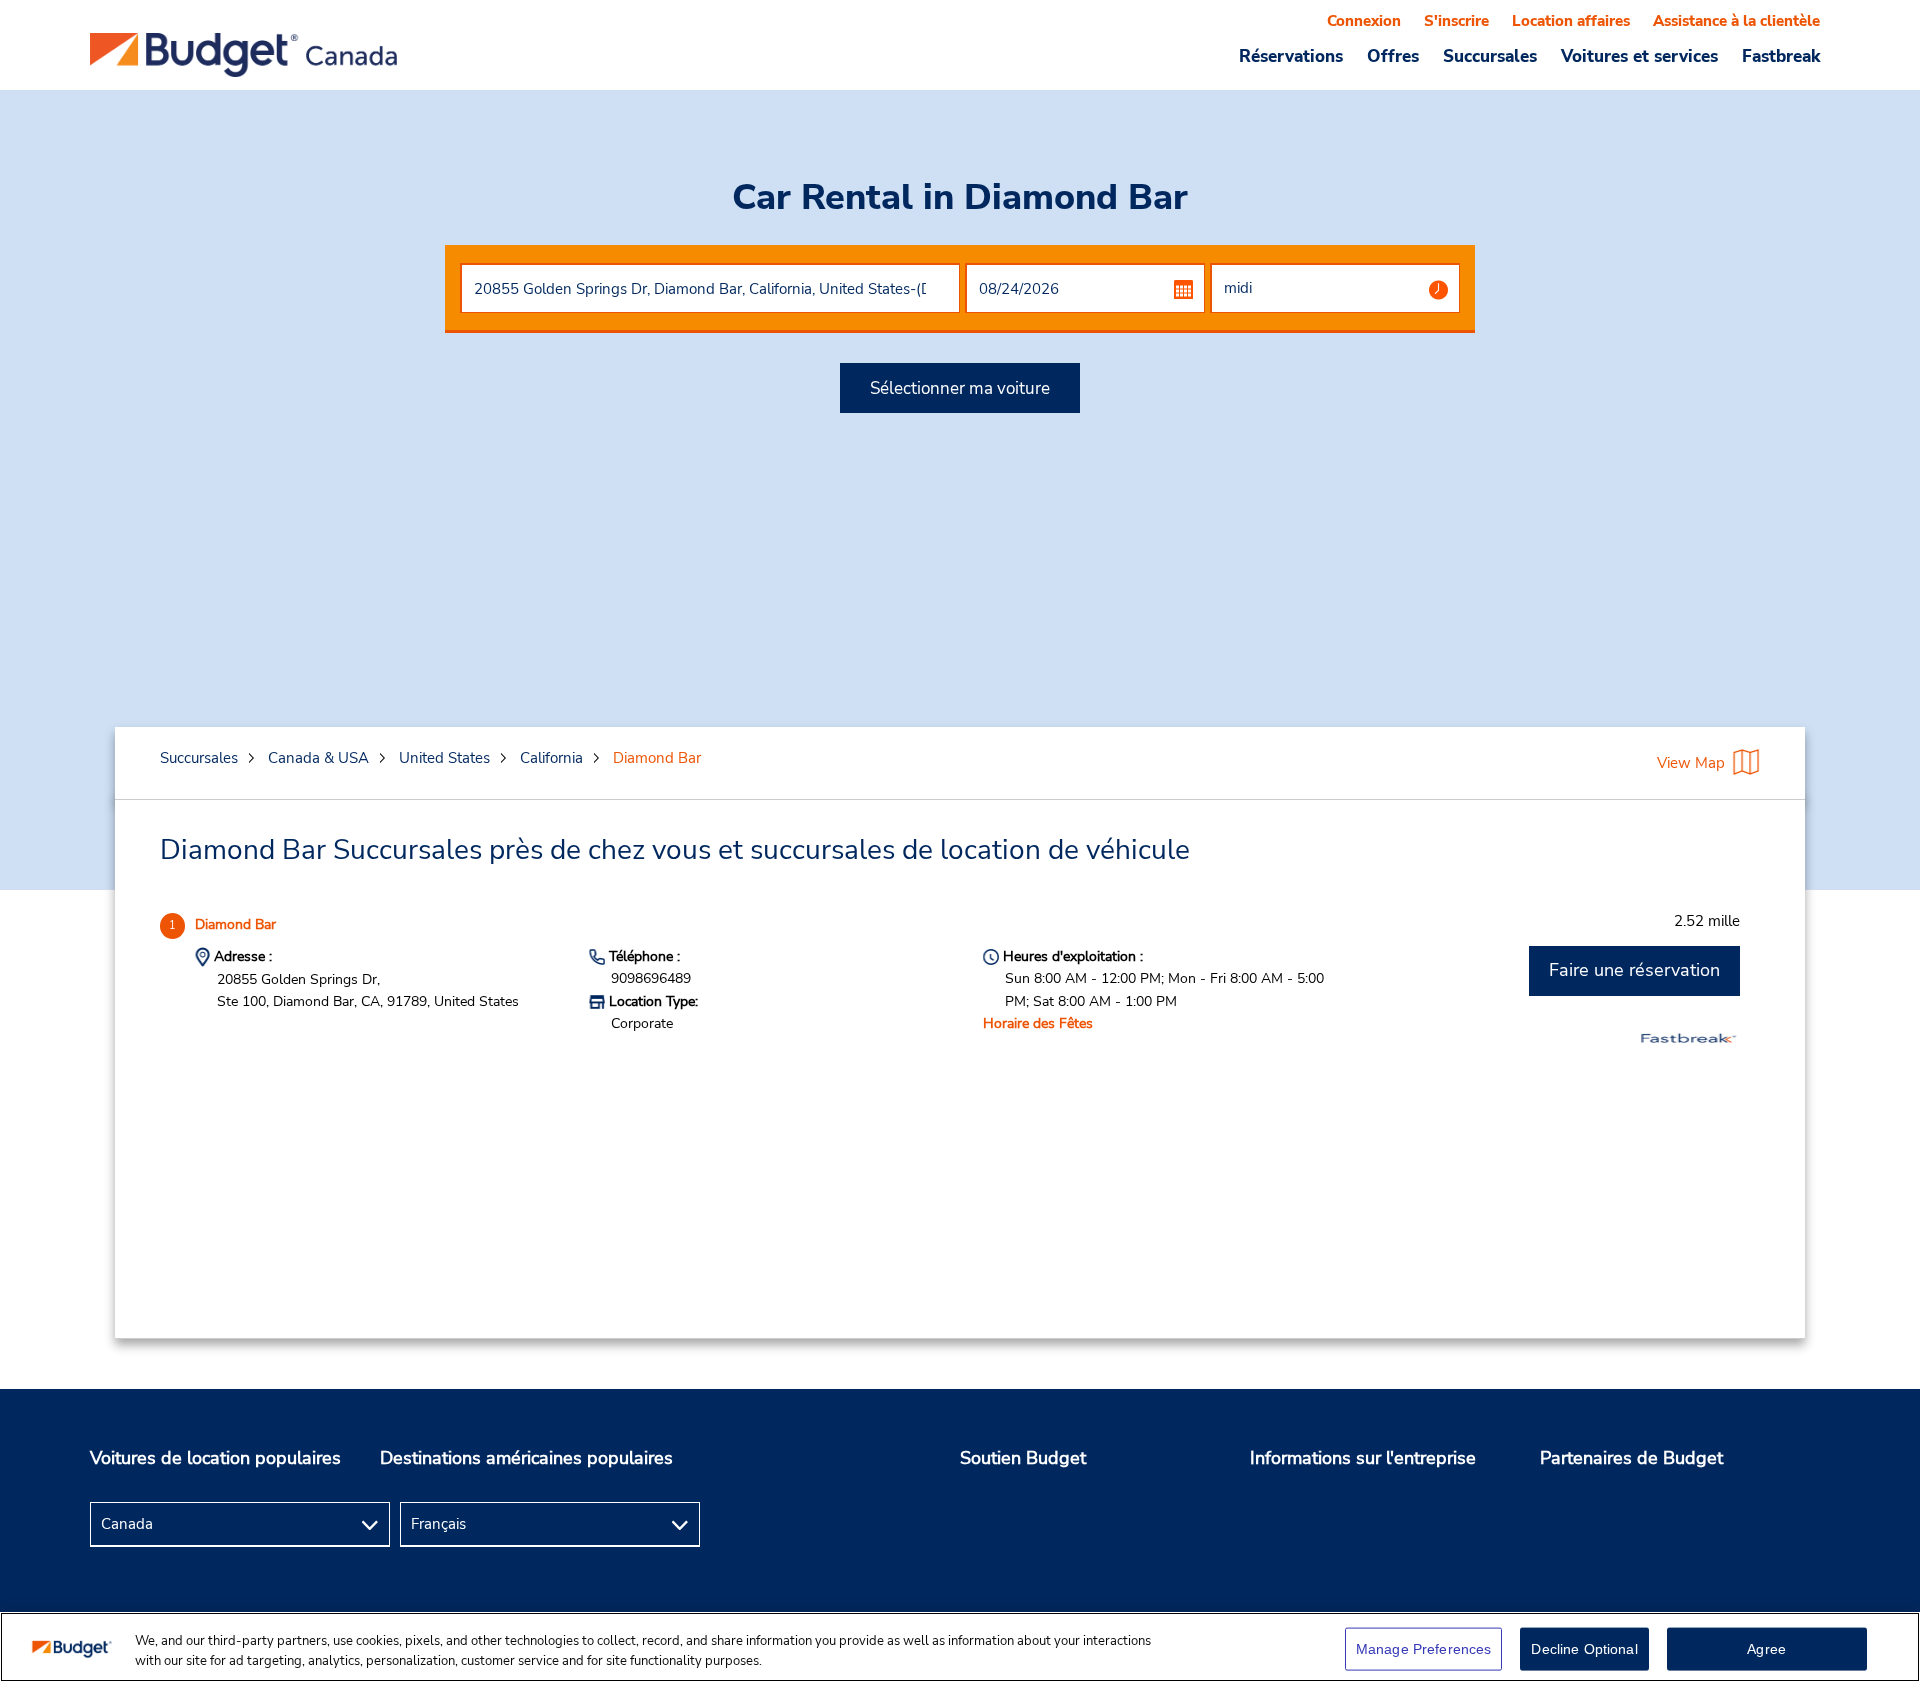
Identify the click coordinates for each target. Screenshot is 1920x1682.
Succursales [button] (1490, 56)
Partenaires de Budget (1631, 1458)
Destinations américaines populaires (526, 1458)
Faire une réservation (1634, 970)
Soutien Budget (1023, 1458)
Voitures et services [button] (1639, 56)
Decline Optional (1584, 1649)
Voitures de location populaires (215, 1458)
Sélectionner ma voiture (960, 388)
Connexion (1364, 21)
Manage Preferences (1424, 1649)
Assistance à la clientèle (1736, 21)
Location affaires (1571, 21)
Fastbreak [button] (1781, 56)
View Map (1691, 763)
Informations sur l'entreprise (1363, 1458)
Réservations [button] (1291, 56)
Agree (1766, 1649)
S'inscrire (1456, 21)
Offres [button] (1393, 56)
